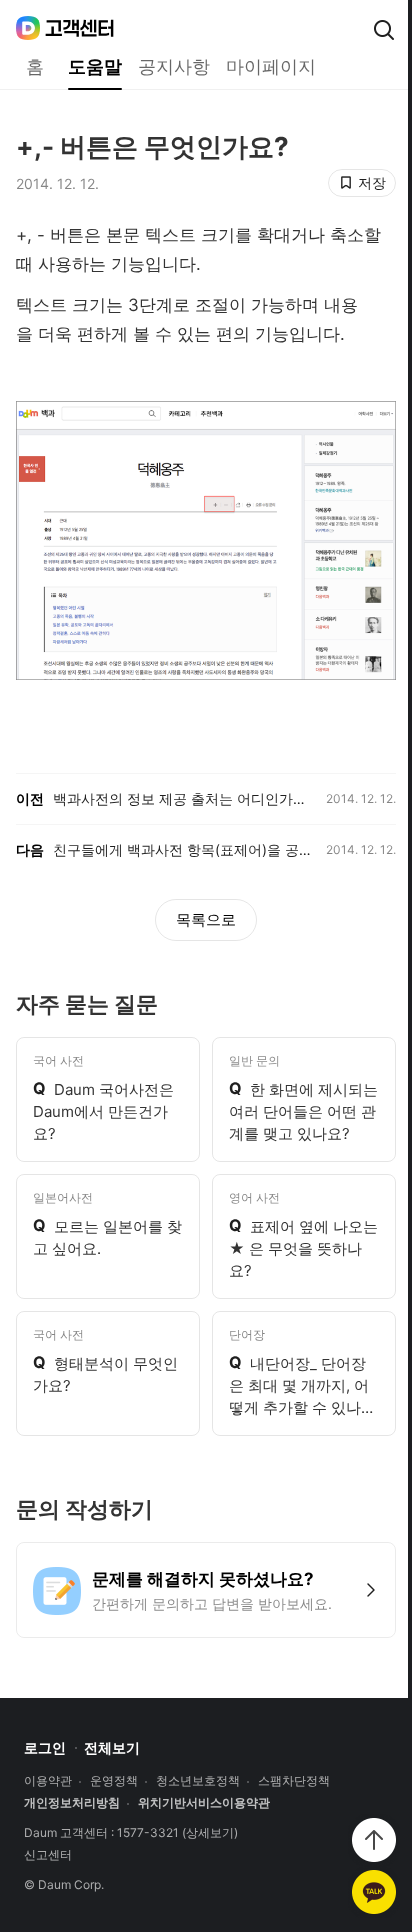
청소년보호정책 (198, 1781)
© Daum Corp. (64, 1885)
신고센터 (48, 1855)
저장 (372, 182)
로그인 (45, 1747)
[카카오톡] (374, 1892)
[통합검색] (384, 30)
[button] (206, 1590)
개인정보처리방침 (72, 1803)
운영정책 (114, 1781)
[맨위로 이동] (374, 1840)
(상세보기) (210, 1833)
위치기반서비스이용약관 (204, 1803)
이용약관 (48, 1781)
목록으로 (206, 919)
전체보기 (112, 1747)
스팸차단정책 (294, 1781)
